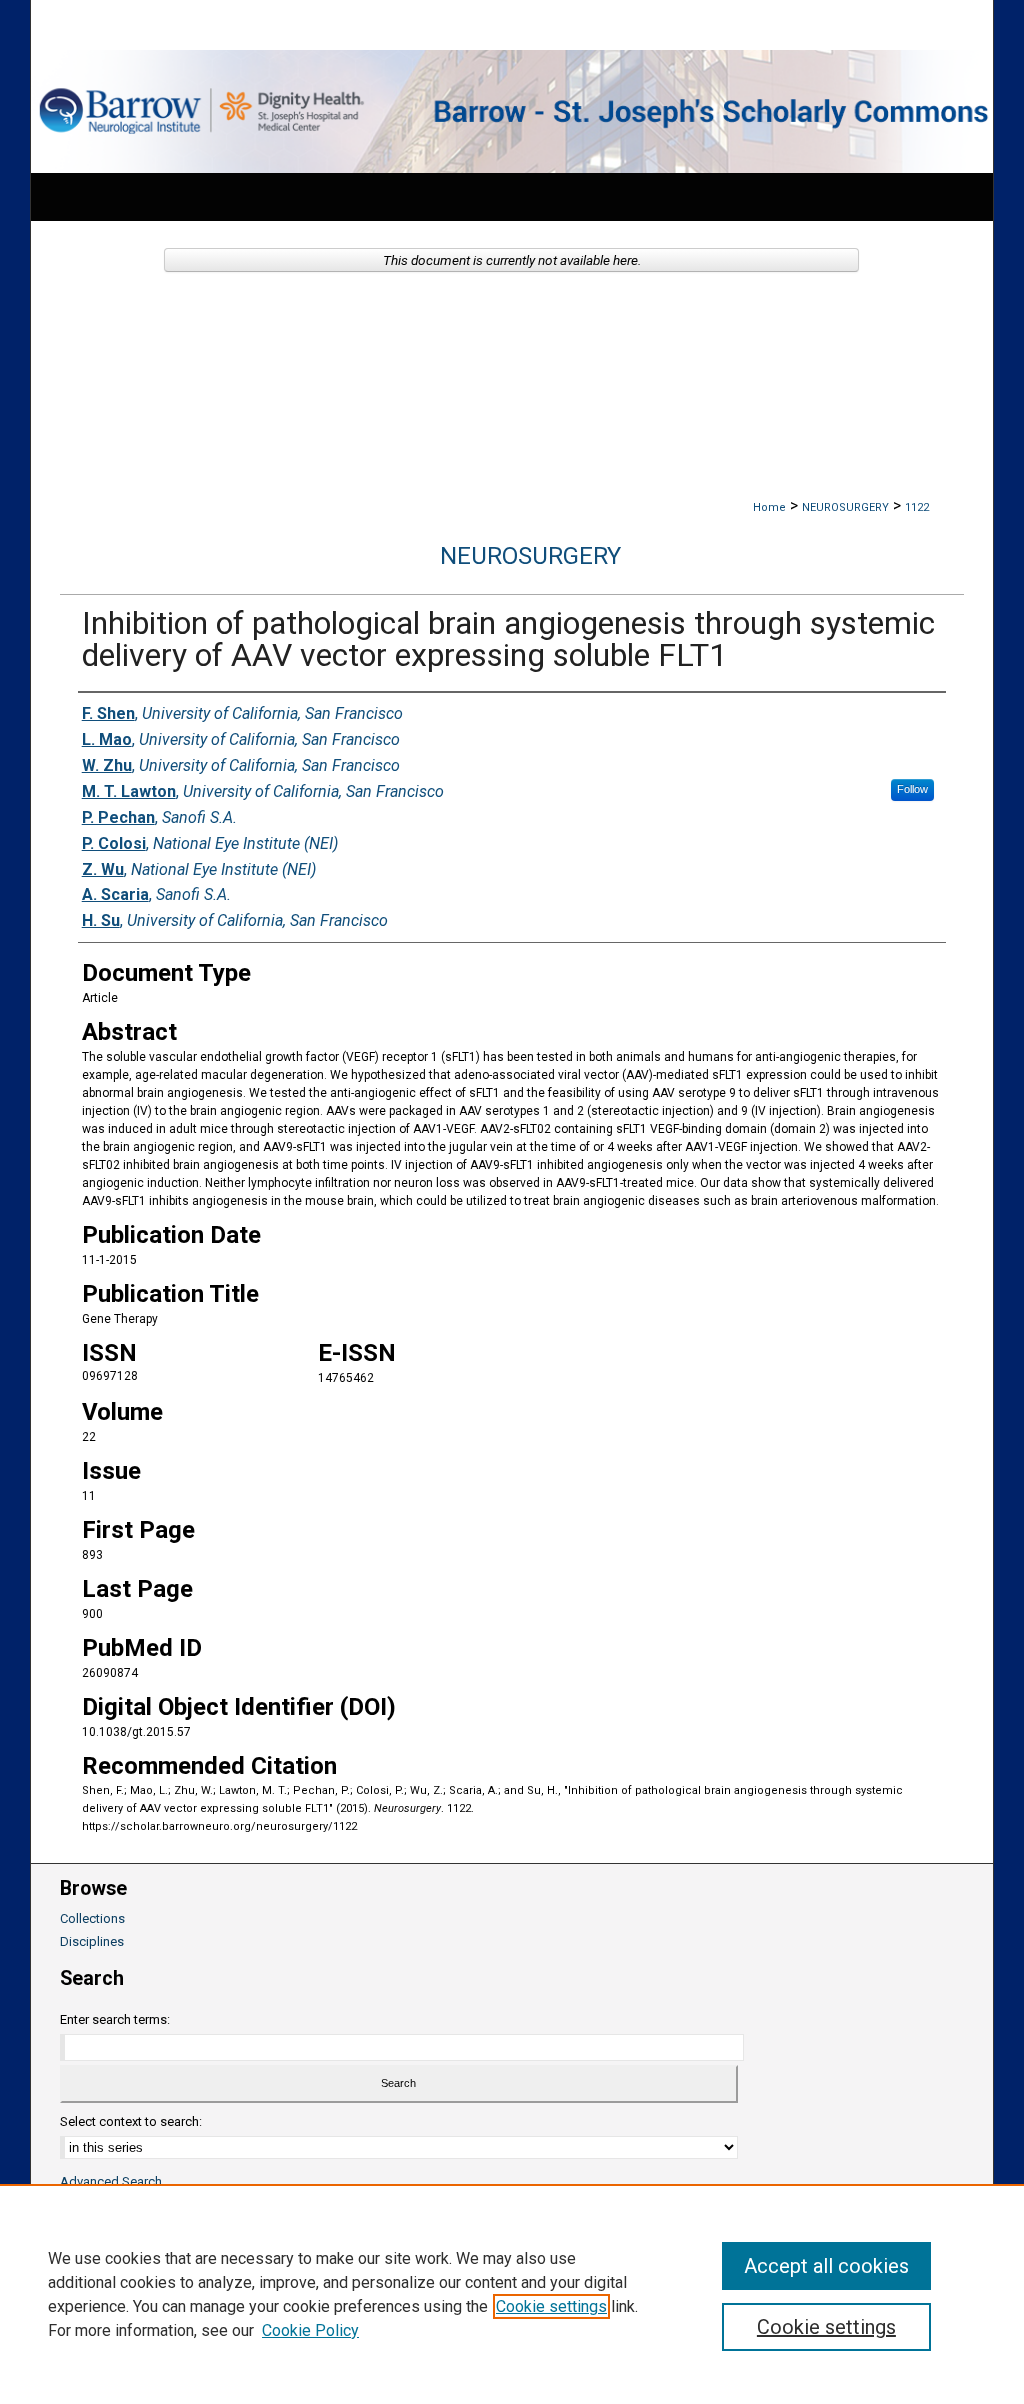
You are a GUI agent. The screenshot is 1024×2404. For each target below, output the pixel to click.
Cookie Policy (310, 2330)
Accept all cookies (826, 2266)
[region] (512, 2294)
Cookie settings (551, 2306)
